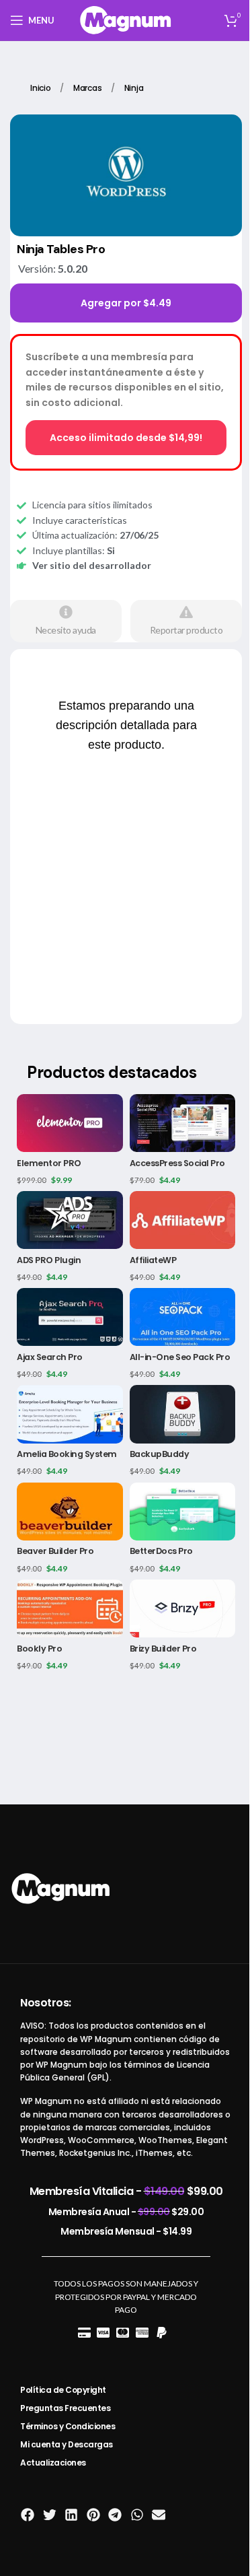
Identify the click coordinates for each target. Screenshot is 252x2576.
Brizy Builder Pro (163, 1649)
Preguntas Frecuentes (65, 2408)
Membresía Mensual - (126, 2231)
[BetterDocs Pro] (183, 1512)
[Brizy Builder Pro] (183, 1608)
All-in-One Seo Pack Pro (180, 1357)
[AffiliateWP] (183, 1220)
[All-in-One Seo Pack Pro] (183, 1317)
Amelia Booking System (67, 1454)
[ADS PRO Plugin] (70, 1220)
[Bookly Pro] (70, 1608)
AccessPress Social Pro (177, 1163)
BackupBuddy (160, 1454)
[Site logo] (126, 19)
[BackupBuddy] (183, 1414)
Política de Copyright (63, 2390)
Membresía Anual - (126, 2212)
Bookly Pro (39, 1649)
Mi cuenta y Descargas (67, 2444)
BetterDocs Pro (161, 1551)
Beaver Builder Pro (55, 1551)
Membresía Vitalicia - (126, 2191)
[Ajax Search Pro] (70, 1317)
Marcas (89, 88)
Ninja (134, 88)
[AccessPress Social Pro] (183, 1123)
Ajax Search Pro (50, 1357)
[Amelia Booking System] (70, 1414)
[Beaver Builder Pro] (70, 1512)
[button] (28, 2515)
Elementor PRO (49, 1163)
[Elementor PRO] (70, 1123)
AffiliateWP (153, 1260)
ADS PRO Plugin (49, 1260)
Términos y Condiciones (68, 2426)
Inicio (42, 88)
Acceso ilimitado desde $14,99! (126, 438)
